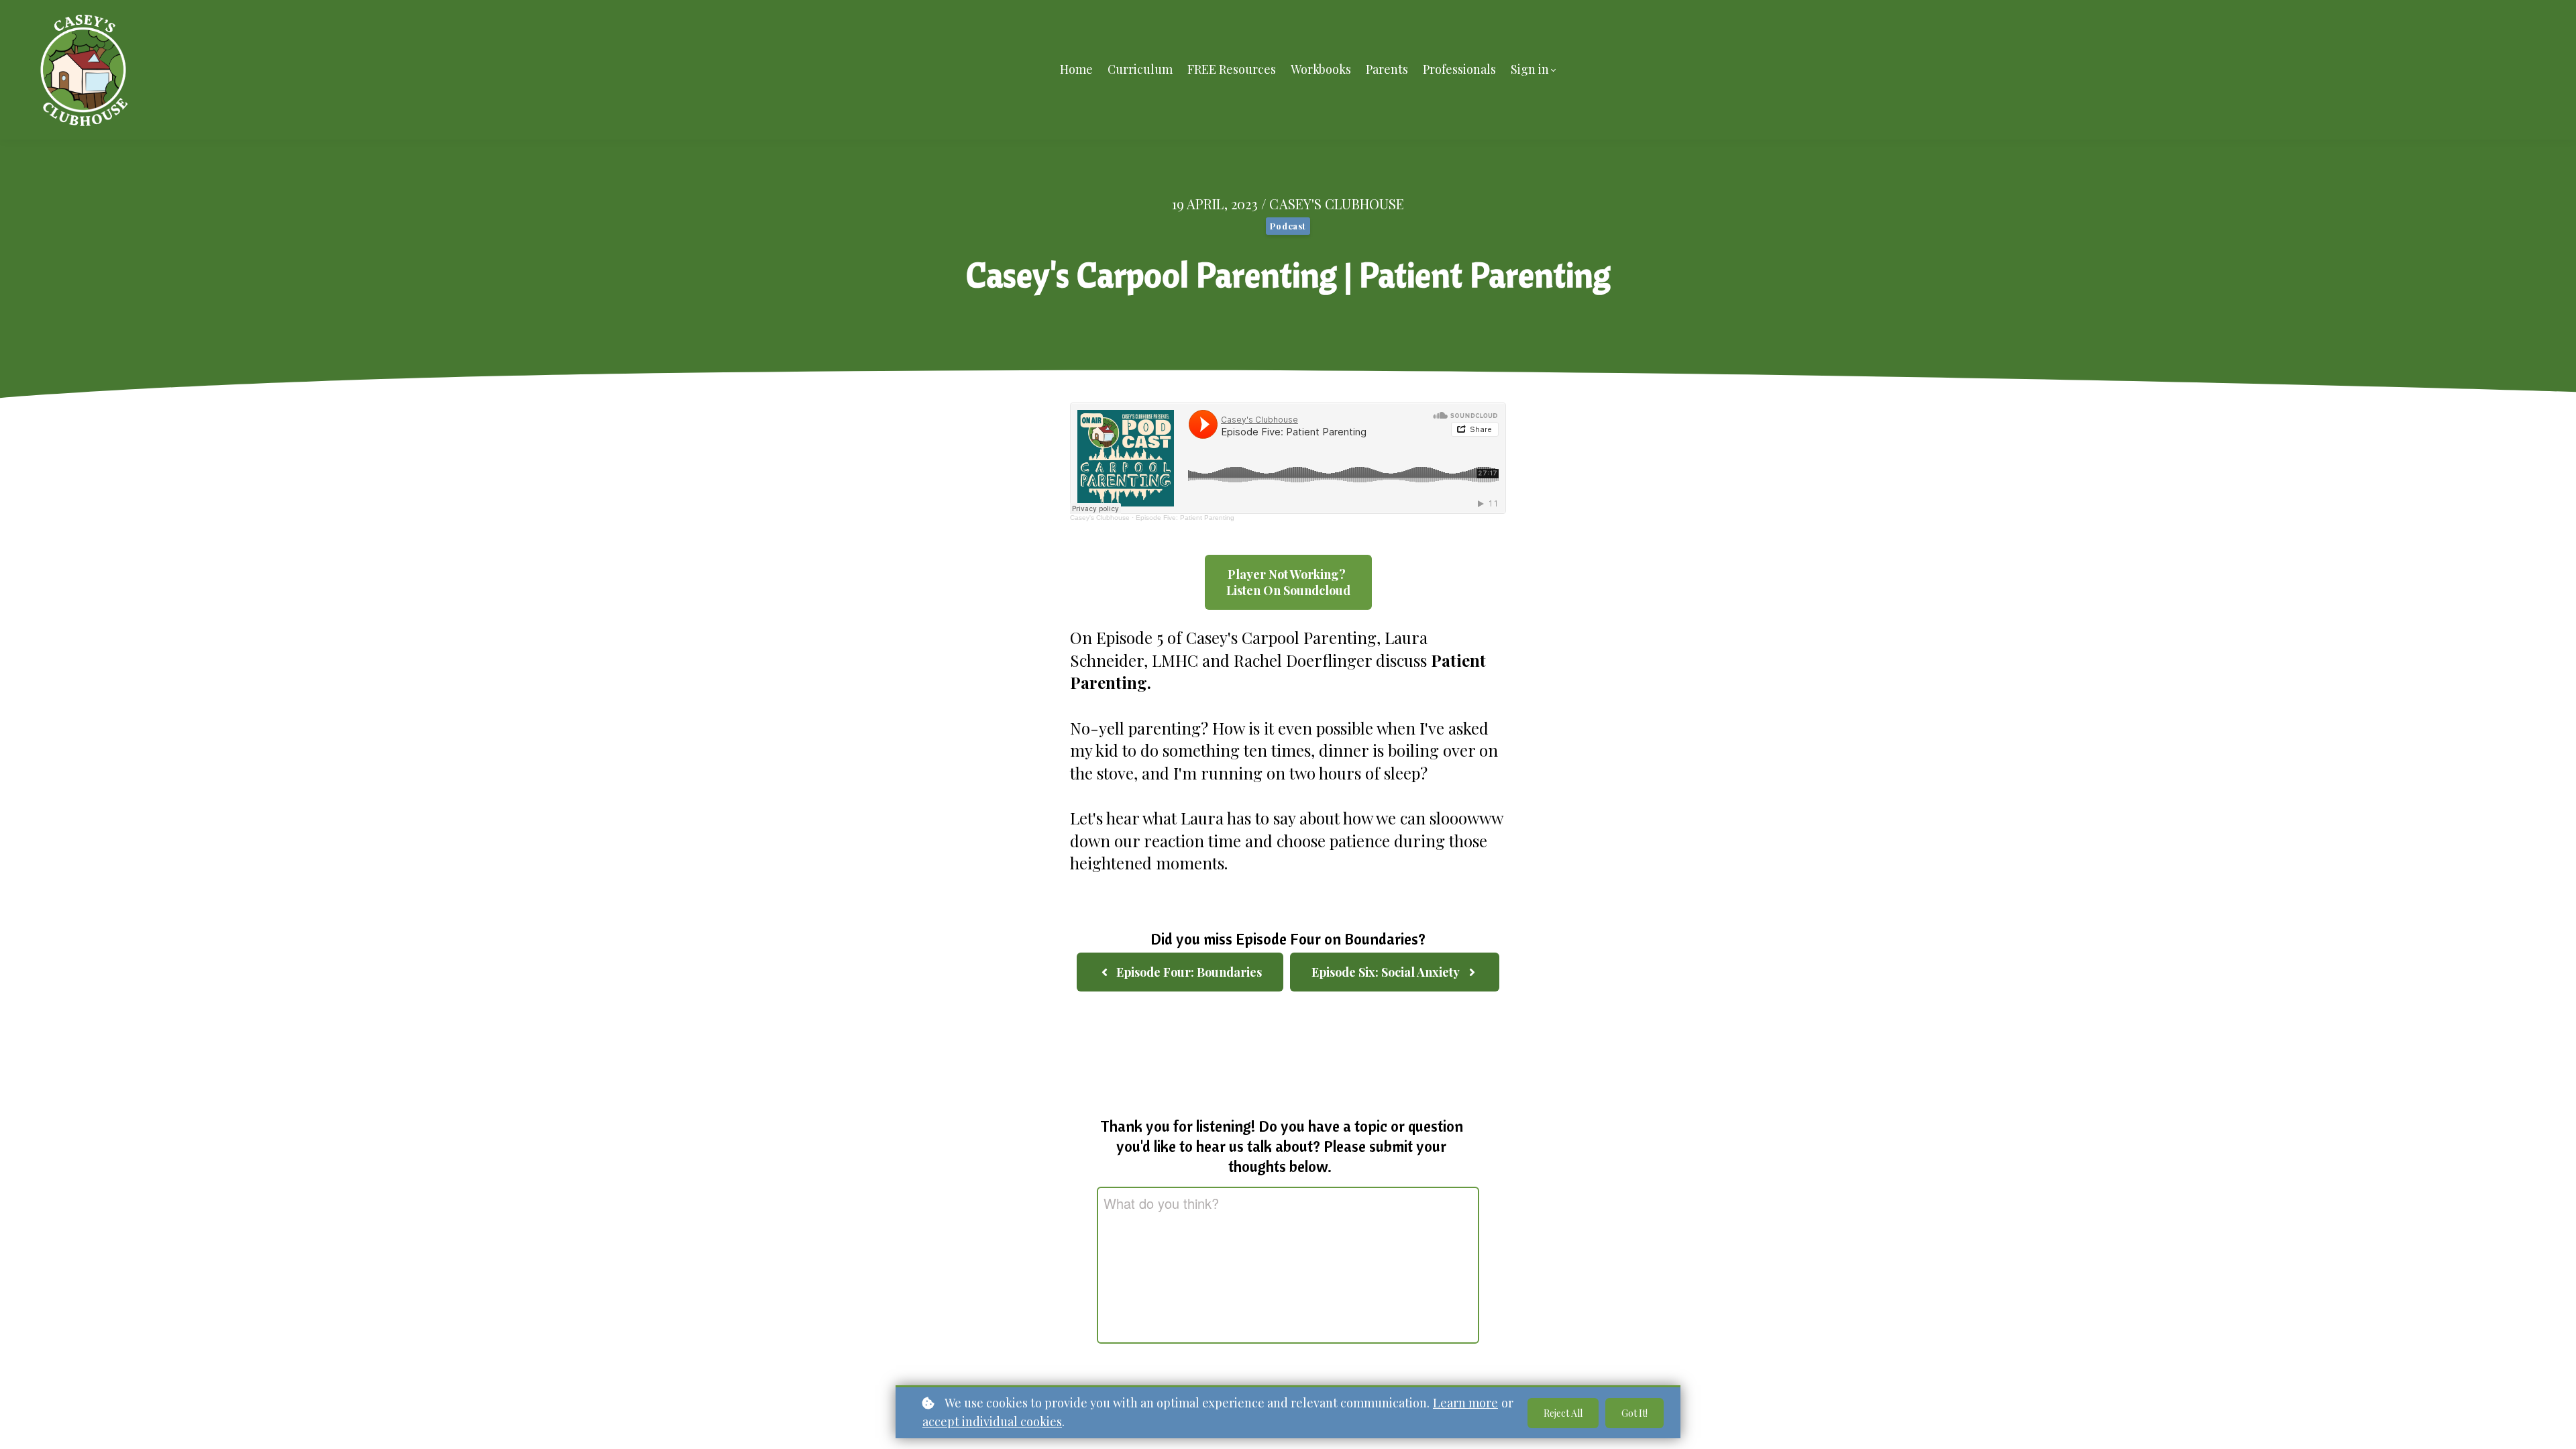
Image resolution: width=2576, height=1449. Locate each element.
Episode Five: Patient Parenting (1185, 518)
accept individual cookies (992, 1421)
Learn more (1465, 1403)
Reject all (1563, 1413)
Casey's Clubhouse (1100, 518)
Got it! (1634, 1413)
